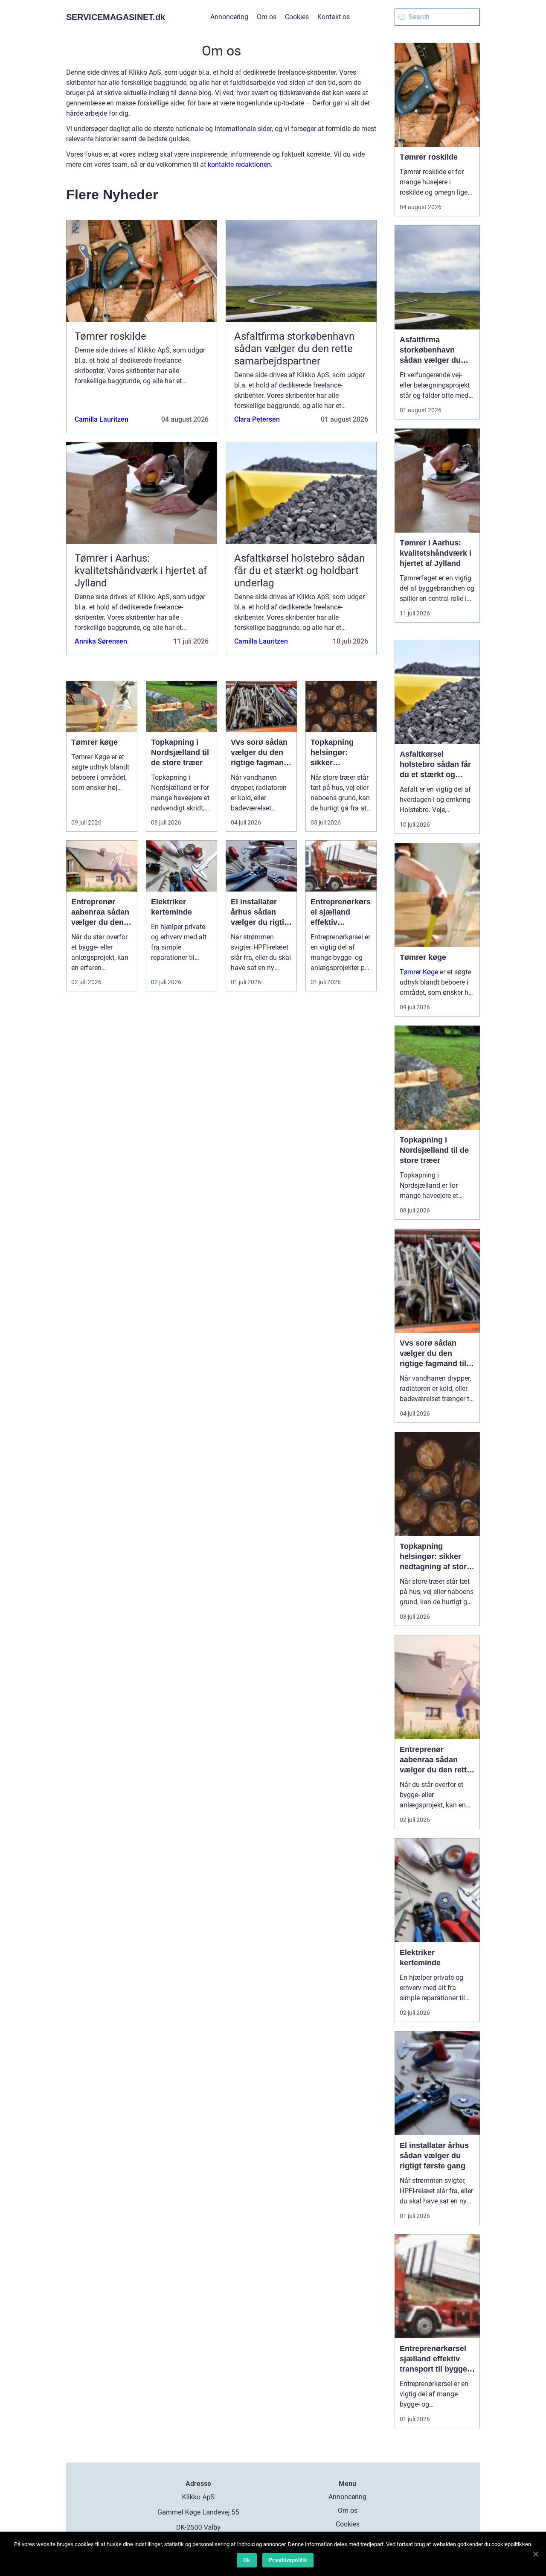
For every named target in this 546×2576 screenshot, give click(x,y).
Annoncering (229, 17)
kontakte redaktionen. (240, 165)
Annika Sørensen (101, 641)
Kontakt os (334, 17)
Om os (267, 17)
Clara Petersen (257, 419)
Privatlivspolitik (288, 2560)
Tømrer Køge (419, 972)
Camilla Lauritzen (102, 419)
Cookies (297, 17)
